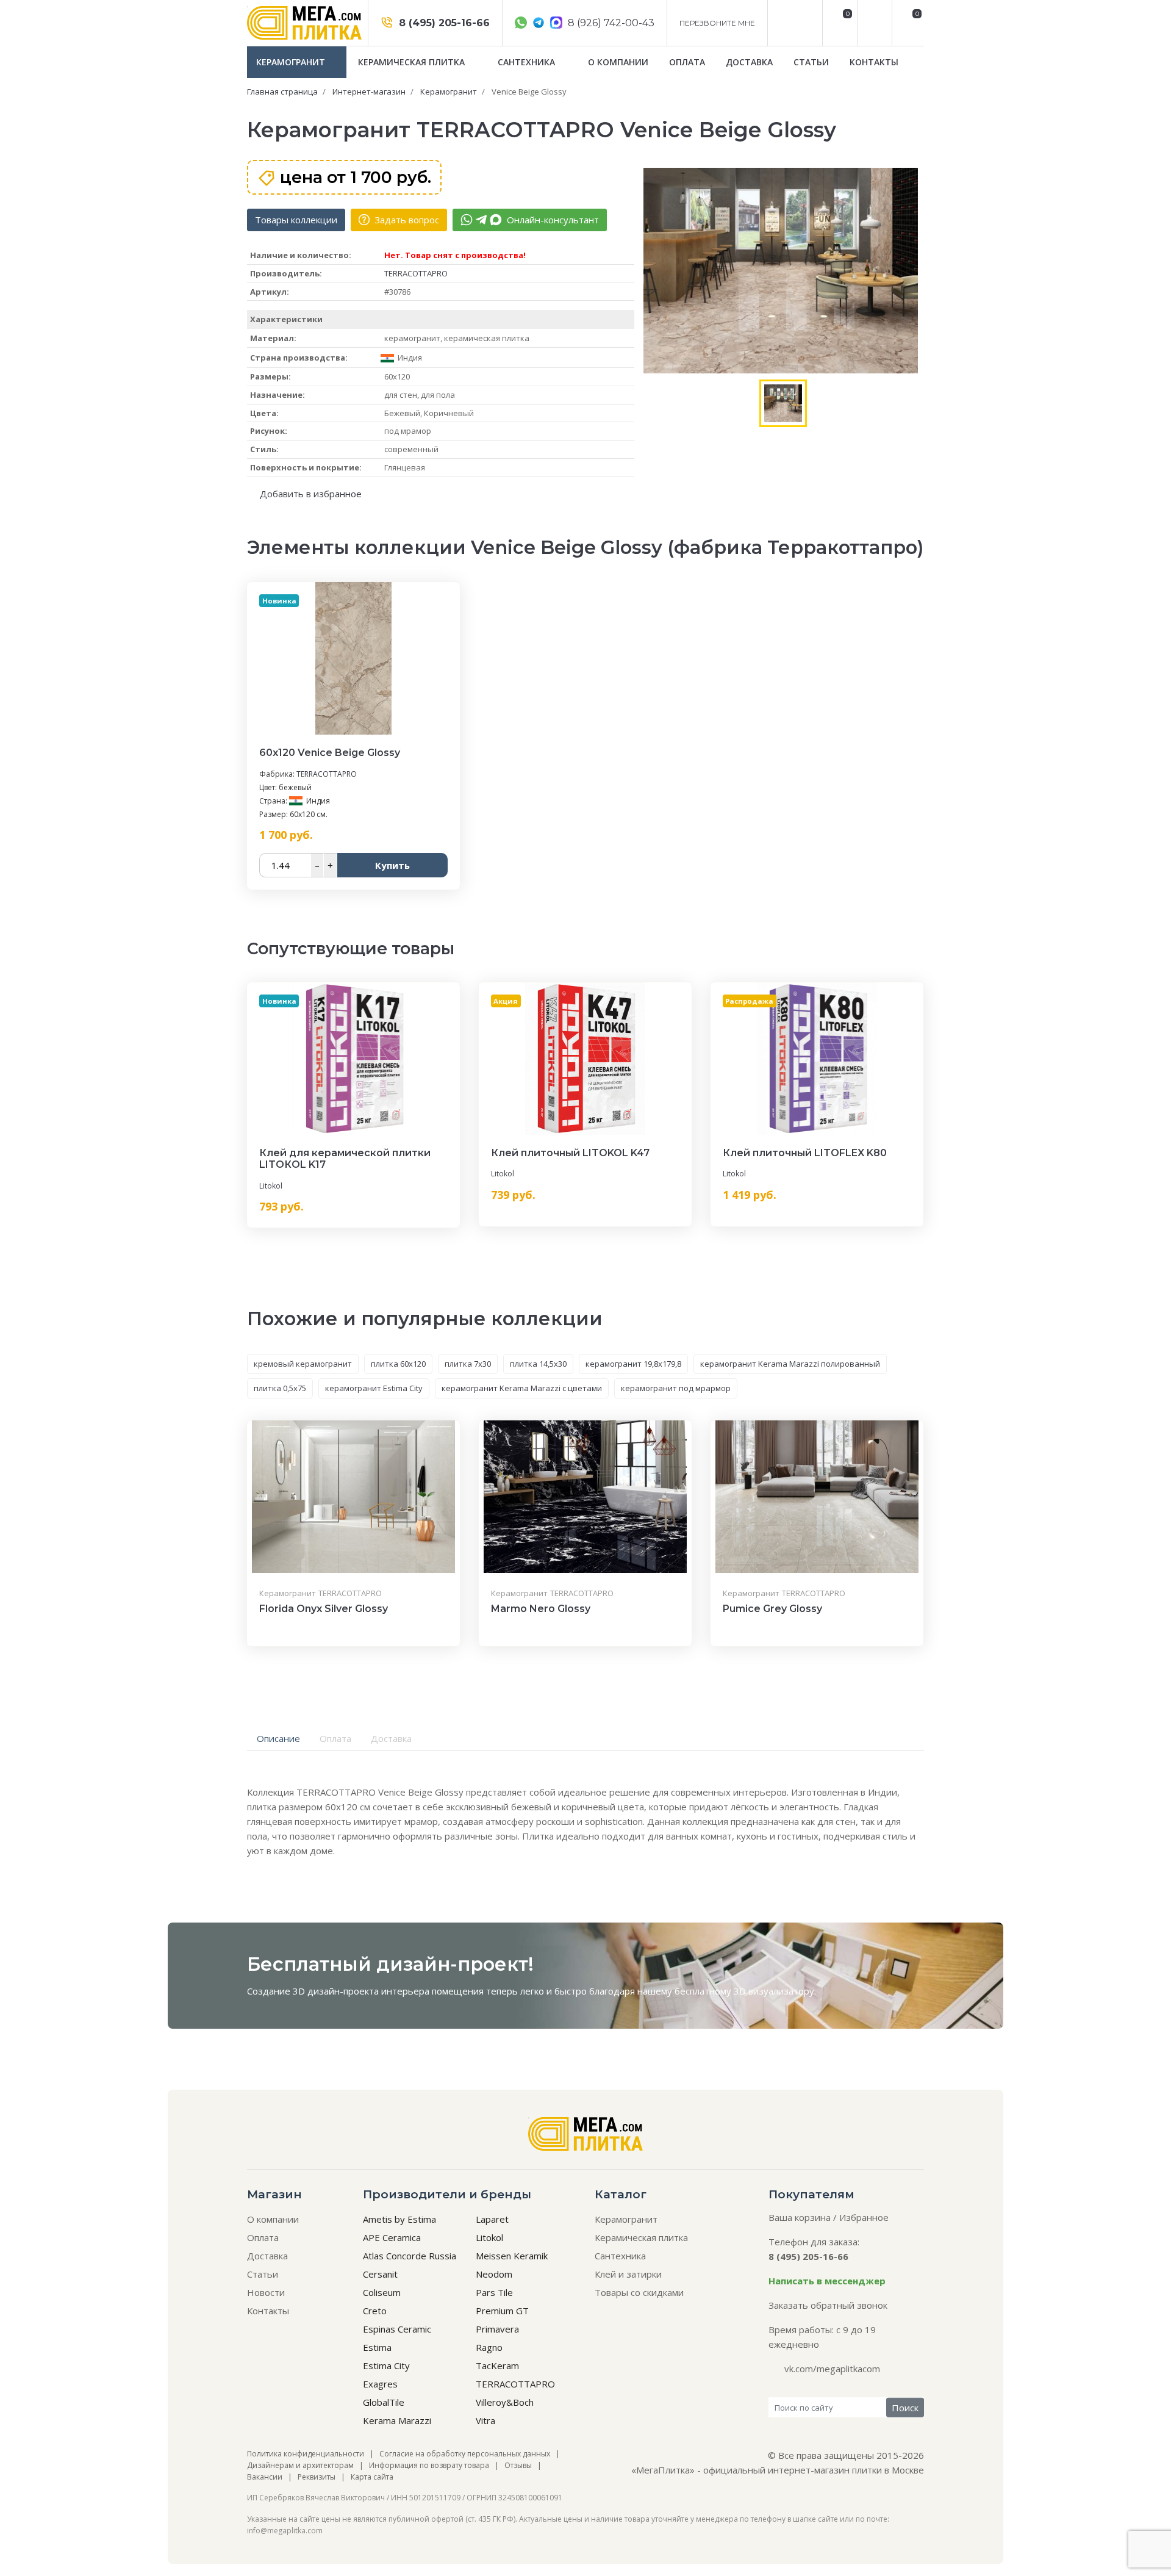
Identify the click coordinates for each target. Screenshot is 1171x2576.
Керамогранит (292, 62)
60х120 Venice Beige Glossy (330, 753)
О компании (618, 62)
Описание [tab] (278, 1738)
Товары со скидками (639, 2292)
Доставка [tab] (391, 1738)
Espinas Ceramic (397, 2329)
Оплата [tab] (335, 1738)
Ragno (489, 2347)
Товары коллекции (296, 220)
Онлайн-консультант (552, 220)
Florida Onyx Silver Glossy (324, 1609)
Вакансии (265, 2477)
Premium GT (502, 2311)
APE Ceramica (392, 2237)
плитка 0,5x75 (280, 1388)
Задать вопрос (406, 220)
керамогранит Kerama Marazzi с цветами (522, 1388)
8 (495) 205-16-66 (443, 23)
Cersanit (380, 2274)
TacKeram (497, 2366)
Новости (266, 2292)
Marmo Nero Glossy (541, 1609)
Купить (392, 865)
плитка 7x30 (468, 1364)
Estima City (386, 2366)
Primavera (497, 2329)
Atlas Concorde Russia (410, 2256)
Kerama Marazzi (397, 2420)
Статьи (811, 62)
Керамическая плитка (413, 62)
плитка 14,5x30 (538, 1364)
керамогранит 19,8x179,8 (633, 1364)
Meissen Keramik (512, 2256)
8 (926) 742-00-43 (610, 23)
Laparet (492, 2219)
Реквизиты (317, 2477)
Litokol (271, 1186)
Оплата (687, 62)
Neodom (494, 2274)
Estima (377, 2347)
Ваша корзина (800, 2217)
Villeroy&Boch (505, 2402)
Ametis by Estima (399, 2219)
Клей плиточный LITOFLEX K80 (805, 1153)
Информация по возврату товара (429, 2465)
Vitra (485, 2420)
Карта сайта (372, 2477)
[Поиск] (873, 23)
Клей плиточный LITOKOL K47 (570, 1153)
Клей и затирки (628, 2274)
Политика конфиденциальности (306, 2454)
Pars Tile (494, 2292)
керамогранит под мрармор (676, 1388)
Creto (375, 2311)
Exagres (380, 2384)
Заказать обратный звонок (828, 2305)
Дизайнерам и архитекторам (300, 2465)
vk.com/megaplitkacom (832, 2369)
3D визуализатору (774, 1991)
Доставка (749, 62)
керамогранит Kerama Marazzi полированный (790, 1364)
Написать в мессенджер (827, 2281)
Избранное (864, 2217)
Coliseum (382, 2292)
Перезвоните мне (717, 23)
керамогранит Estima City (374, 1388)
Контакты (874, 62)
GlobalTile (384, 2402)
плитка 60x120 (398, 1364)
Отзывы (518, 2465)
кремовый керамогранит (303, 1364)
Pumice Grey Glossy (772, 1609)
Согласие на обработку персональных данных (465, 2454)
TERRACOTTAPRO (416, 273)
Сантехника (528, 62)
